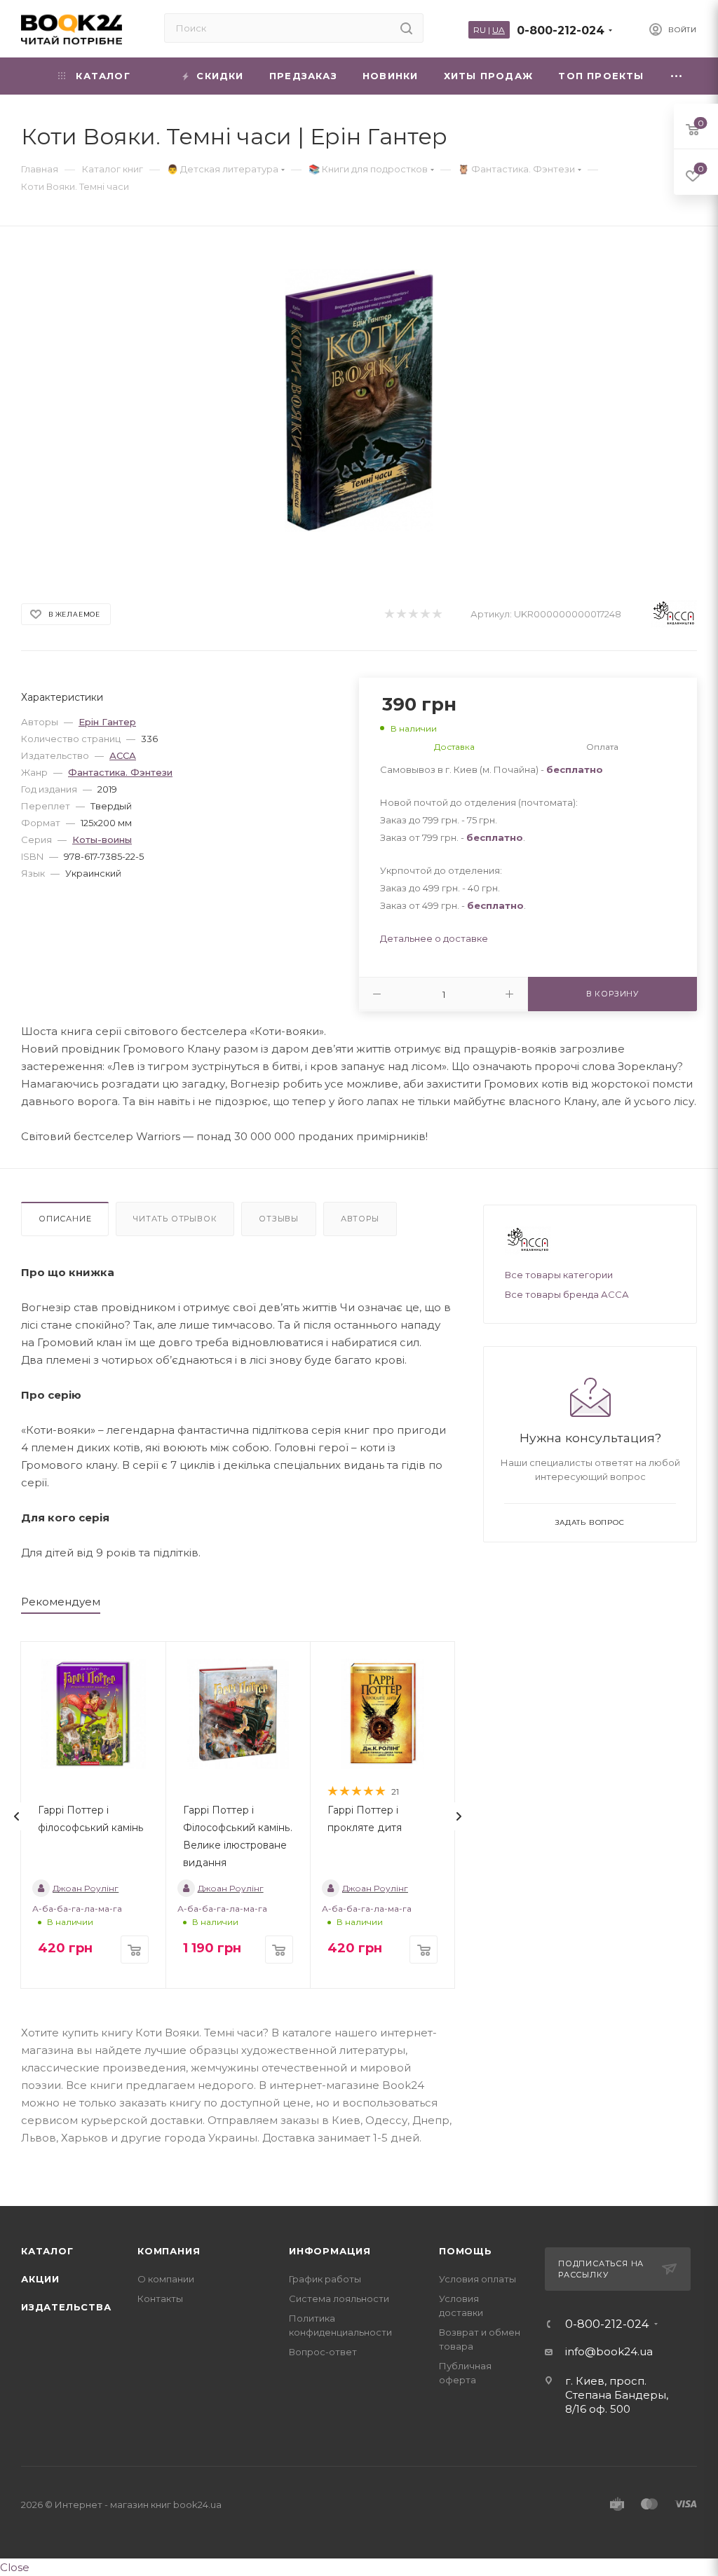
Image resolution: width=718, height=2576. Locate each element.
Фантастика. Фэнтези (120, 772)
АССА (123, 755)
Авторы (360, 1219)
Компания (169, 2251)
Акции (40, 2279)
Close (15, 2567)
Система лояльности (339, 2298)
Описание (65, 1219)
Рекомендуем (61, 1602)
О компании (166, 2279)
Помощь (466, 2251)
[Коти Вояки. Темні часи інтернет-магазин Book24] (359, 400)
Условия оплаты (477, 2279)
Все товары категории (559, 1275)
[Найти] (406, 28)
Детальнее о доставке (434, 938)
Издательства (66, 2307)
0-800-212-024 (561, 30)
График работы (325, 2279)
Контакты (160, 2298)
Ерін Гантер (107, 722)
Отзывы (279, 1219)
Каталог (47, 2251)
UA (499, 30)
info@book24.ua (609, 2351)
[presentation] (17, 1816)
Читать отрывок (175, 1219)
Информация (330, 2251)
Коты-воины (102, 840)
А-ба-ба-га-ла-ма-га (77, 1909)
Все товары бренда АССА (567, 1294)
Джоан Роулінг (86, 1888)
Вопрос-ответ (323, 2352)
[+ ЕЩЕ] (677, 76)
